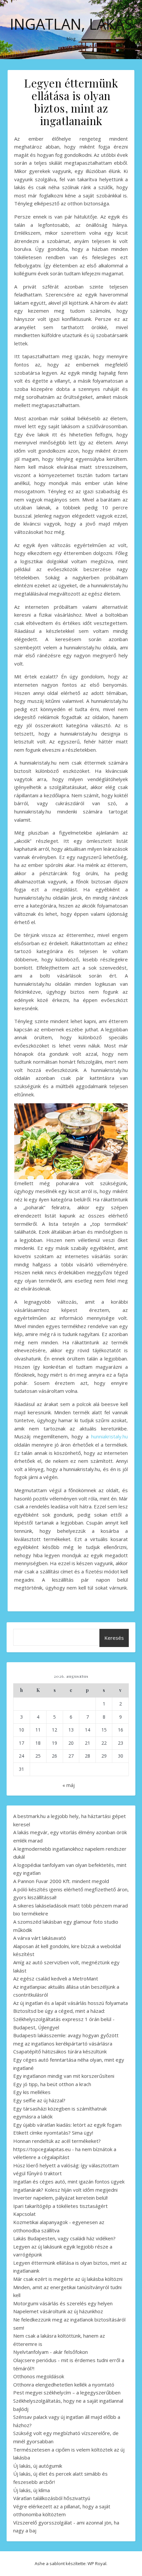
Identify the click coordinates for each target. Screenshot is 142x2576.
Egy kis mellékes (32, 2092)
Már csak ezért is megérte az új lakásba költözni (68, 2279)
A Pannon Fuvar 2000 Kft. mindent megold (61, 1881)
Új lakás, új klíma (32, 2490)
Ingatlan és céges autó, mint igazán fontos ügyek (69, 2181)
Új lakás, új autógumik (38, 2466)
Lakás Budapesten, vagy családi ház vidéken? (64, 2238)
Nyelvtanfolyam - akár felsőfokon (51, 2352)
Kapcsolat (24, 2214)
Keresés (114, 1638)
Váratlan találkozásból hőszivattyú (52, 2498)
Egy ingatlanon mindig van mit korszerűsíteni (64, 2076)
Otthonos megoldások (39, 2376)
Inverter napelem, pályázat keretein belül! (60, 2198)
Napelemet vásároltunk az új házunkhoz (58, 2311)
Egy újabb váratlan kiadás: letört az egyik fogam (67, 2125)
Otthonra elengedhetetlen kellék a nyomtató (64, 2385)
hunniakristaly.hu (109, 1436)
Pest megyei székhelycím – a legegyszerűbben (67, 2392)
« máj (69, 1785)
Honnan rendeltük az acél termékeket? (57, 2141)
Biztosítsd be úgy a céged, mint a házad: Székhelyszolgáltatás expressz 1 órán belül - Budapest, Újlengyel (64, 2019)
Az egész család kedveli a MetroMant (56, 1978)
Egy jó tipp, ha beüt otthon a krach (52, 2084)
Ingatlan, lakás (71, 24)
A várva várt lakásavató (40, 1938)
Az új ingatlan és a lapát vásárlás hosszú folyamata (71, 2003)
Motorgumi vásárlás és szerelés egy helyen (63, 2303)
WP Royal (97, 2563)
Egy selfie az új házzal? (39, 2100)
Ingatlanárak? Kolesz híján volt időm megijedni (65, 2190)
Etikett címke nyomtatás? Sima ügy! (53, 2133)
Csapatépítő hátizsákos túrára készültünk (60, 2051)
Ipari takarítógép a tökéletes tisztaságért (60, 2206)
